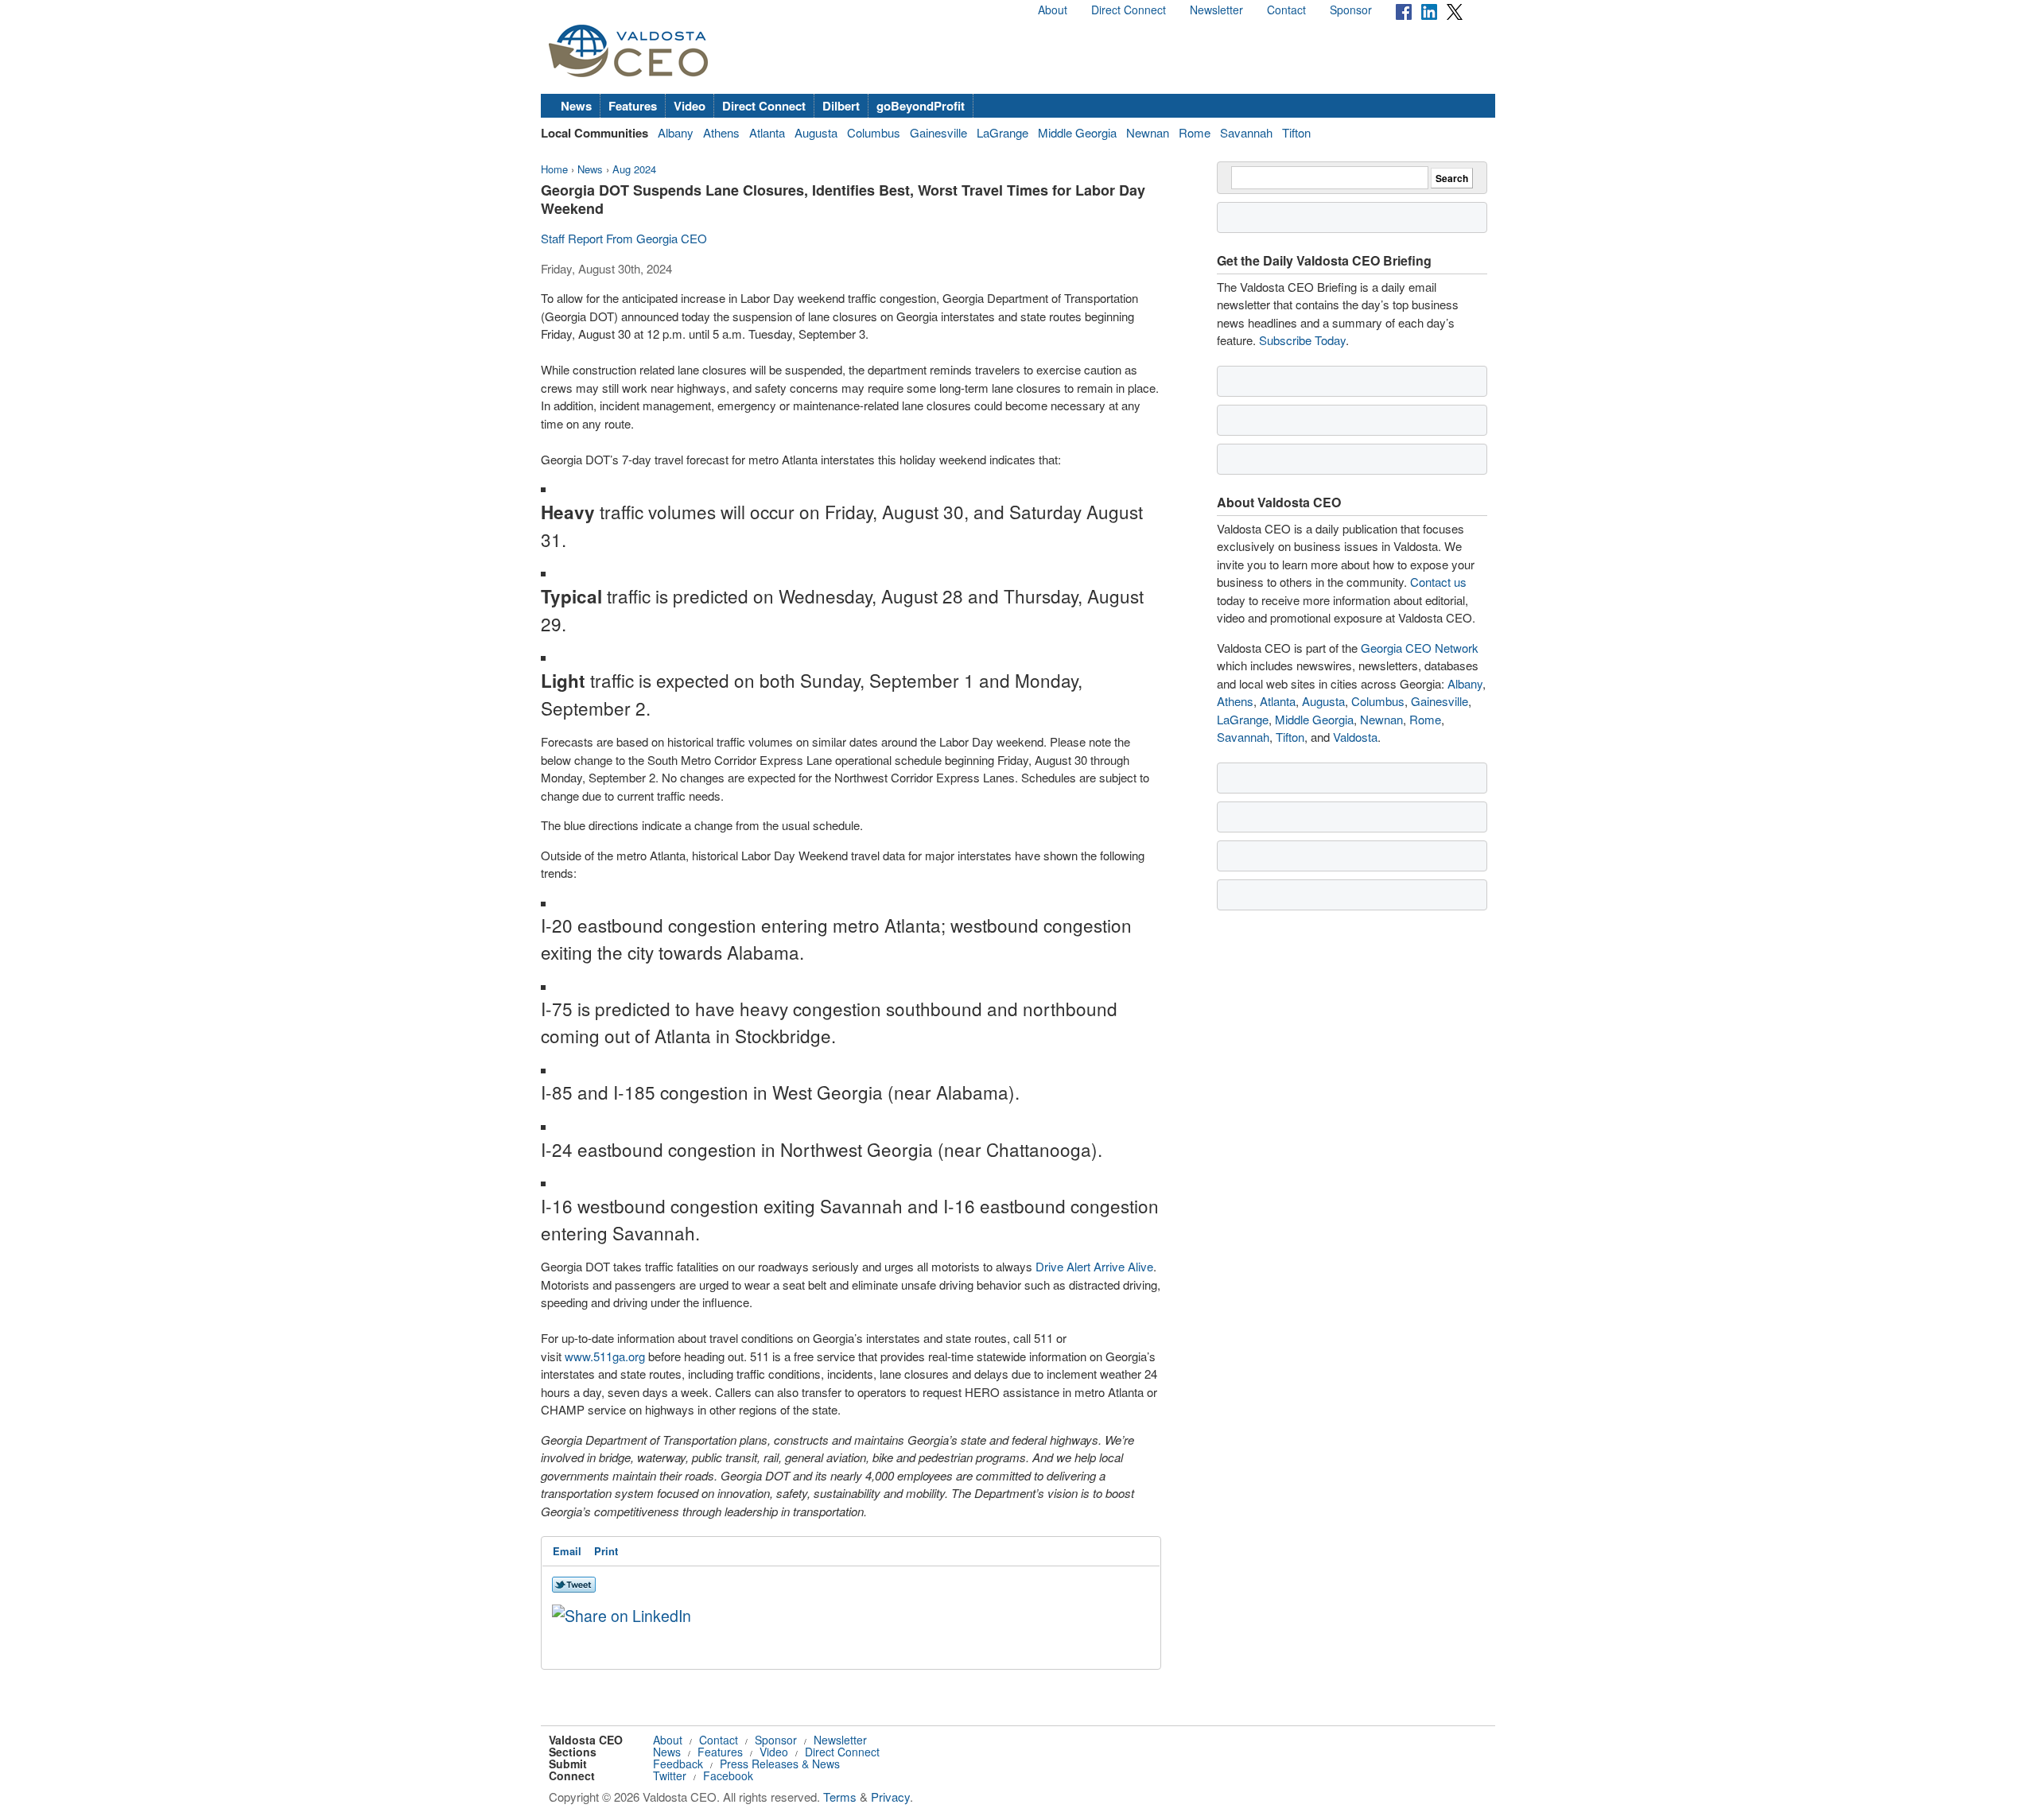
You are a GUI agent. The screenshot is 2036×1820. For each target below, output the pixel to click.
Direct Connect (1129, 10)
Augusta (816, 132)
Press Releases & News (780, 1764)
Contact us (1438, 582)
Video (690, 106)
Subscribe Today (1302, 340)
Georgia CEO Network (1420, 648)
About (1053, 10)
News (576, 106)
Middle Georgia (1077, 132)
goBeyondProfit (921, 106)
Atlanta (767, 132)
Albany (676, 132)
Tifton (1296, 132)
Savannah (1246, 132)
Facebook (728, 1775)
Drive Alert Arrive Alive (1094, 1266)
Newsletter (1216, 10)
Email (567, 1551)
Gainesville (938, 132)
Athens (721, 132)
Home (554, 169)
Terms (840, 1797)
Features (633, 106)
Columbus (874, 132)
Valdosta (1355, 737)
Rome (1195, 132)
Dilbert (841, 106)
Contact (1286, 10)
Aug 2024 (634, 169)
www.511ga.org (605, 1356)
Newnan (1148, 132)
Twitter (670, 1775)
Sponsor (1351, 10)
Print (606, 1551)
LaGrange (1002, 132)
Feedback (678, 1764)
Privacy (890, 1797)
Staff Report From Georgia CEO (624, 238)
